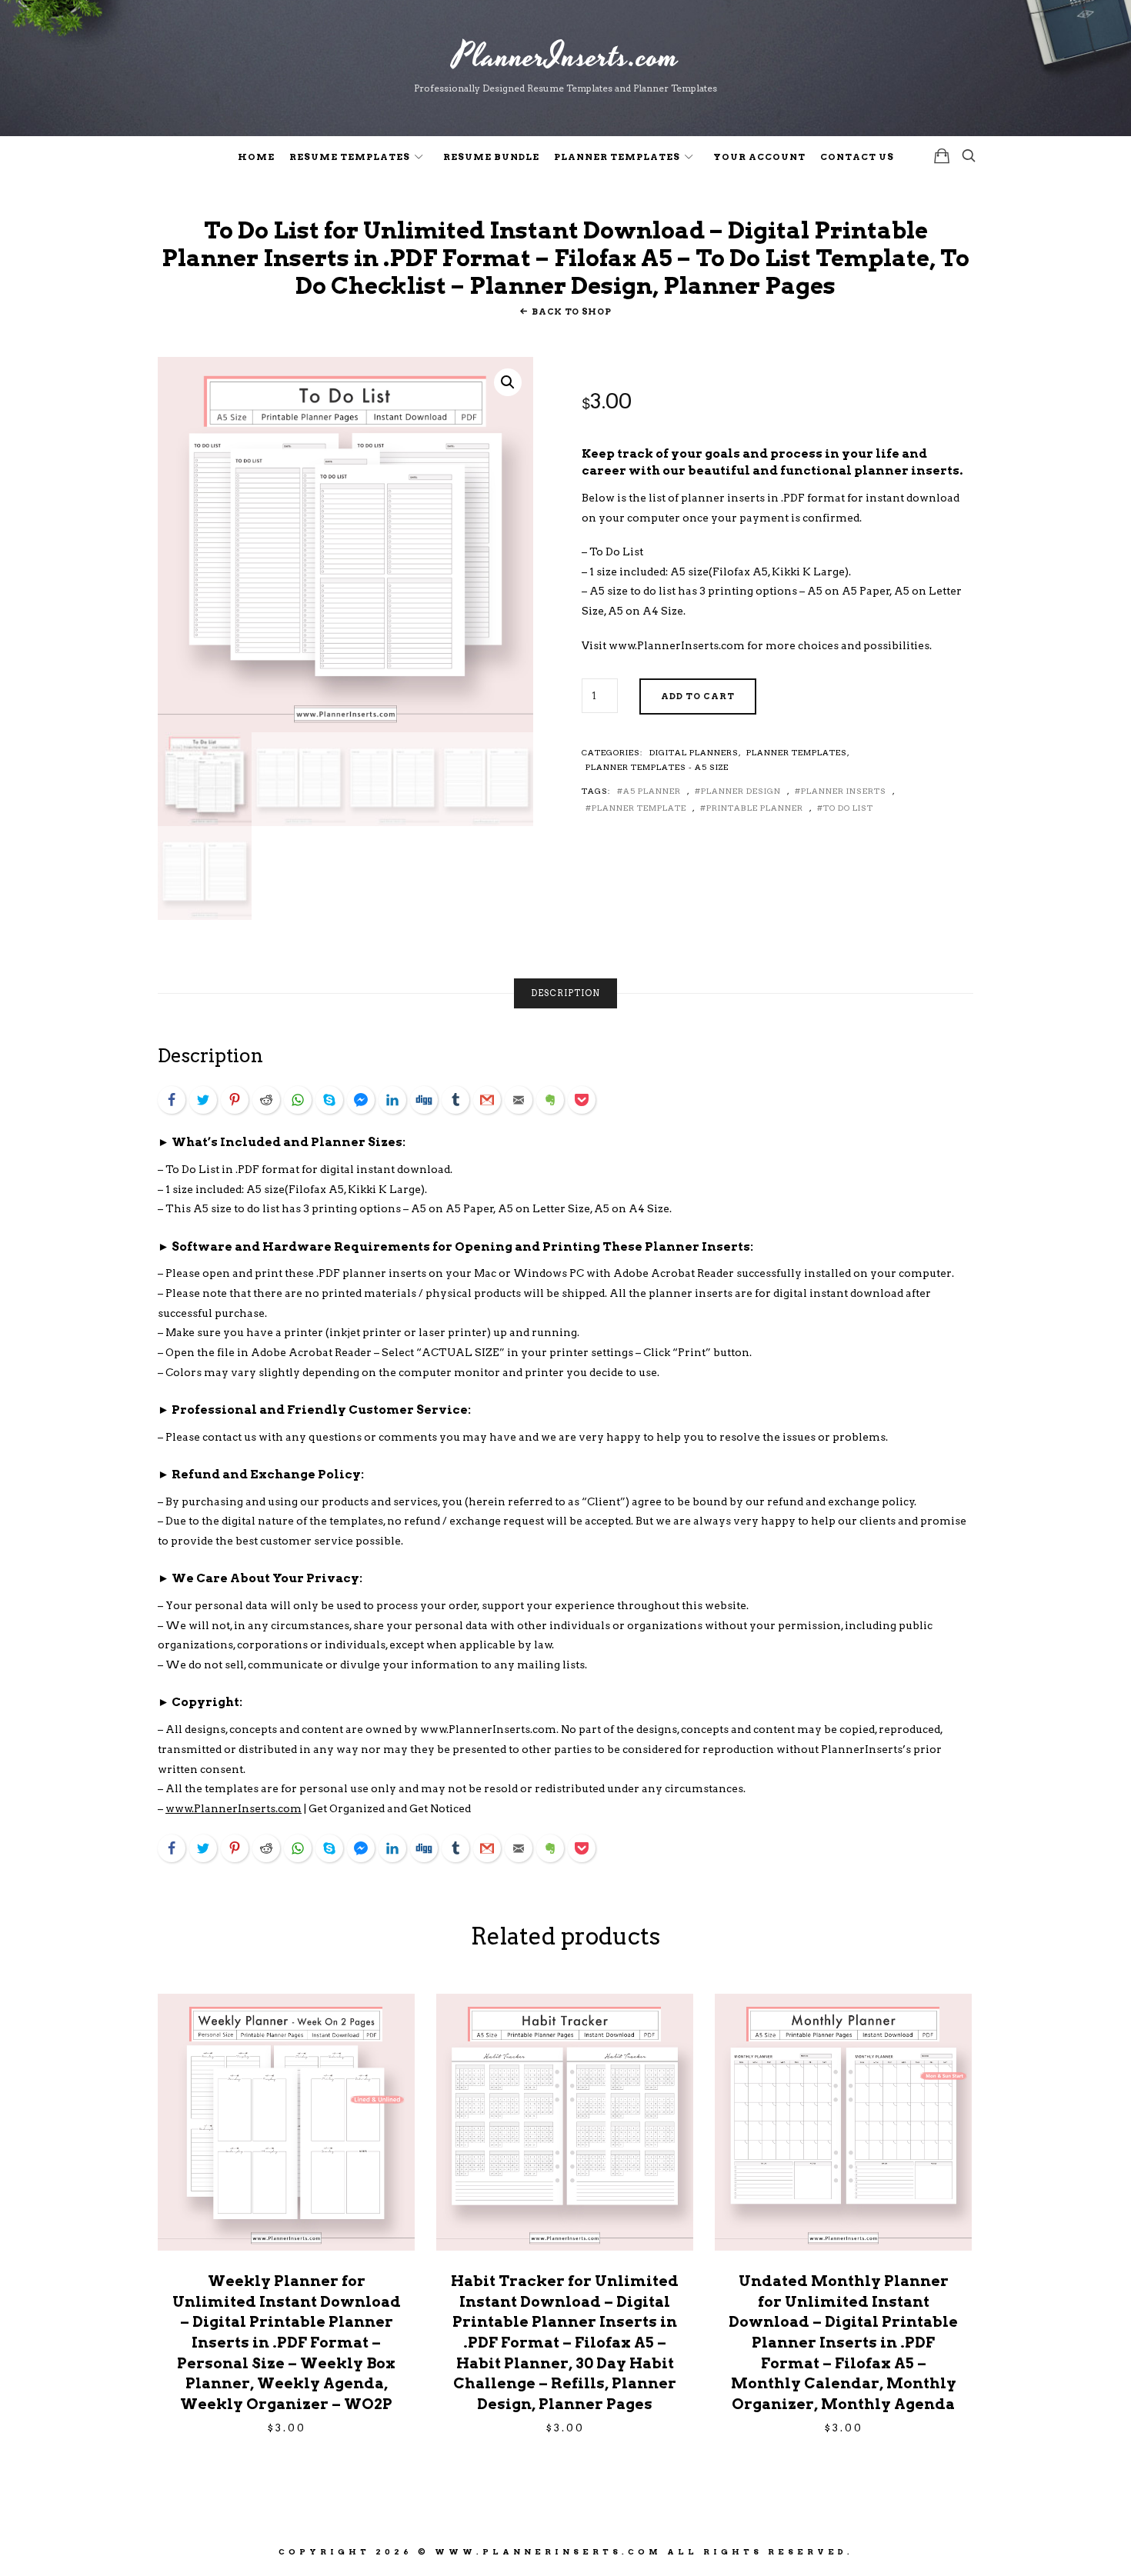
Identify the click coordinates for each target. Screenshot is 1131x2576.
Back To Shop (571, 312)
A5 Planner (652, 791)
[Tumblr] (455, 1100)
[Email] (519, 1100)
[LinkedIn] (392, 1100)
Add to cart (698, 696)
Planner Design (741, 791)
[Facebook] (172, 1100)
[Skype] (329, 1100)
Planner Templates (617, 157)
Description (565, 993)
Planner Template (639, 808)
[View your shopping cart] (942, 156)
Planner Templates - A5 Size (657, 767)
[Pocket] (582, 1100)
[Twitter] (203, 1100)
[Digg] (424, 1100)
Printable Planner (755, 808)
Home (256, 157)
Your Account (759, 157)
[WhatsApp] (298, 1100)
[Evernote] (550, 1100)
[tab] (565, 993)
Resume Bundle (491, 157)
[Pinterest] (235, 1100)
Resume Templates (350, 157)
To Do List (848, 808)
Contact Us (857, 157)
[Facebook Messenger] (361, 1100)
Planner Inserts (844, 791)
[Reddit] (266, 1100)
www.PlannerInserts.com (677, 645)
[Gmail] (487, 1100)
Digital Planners (694, 752)
